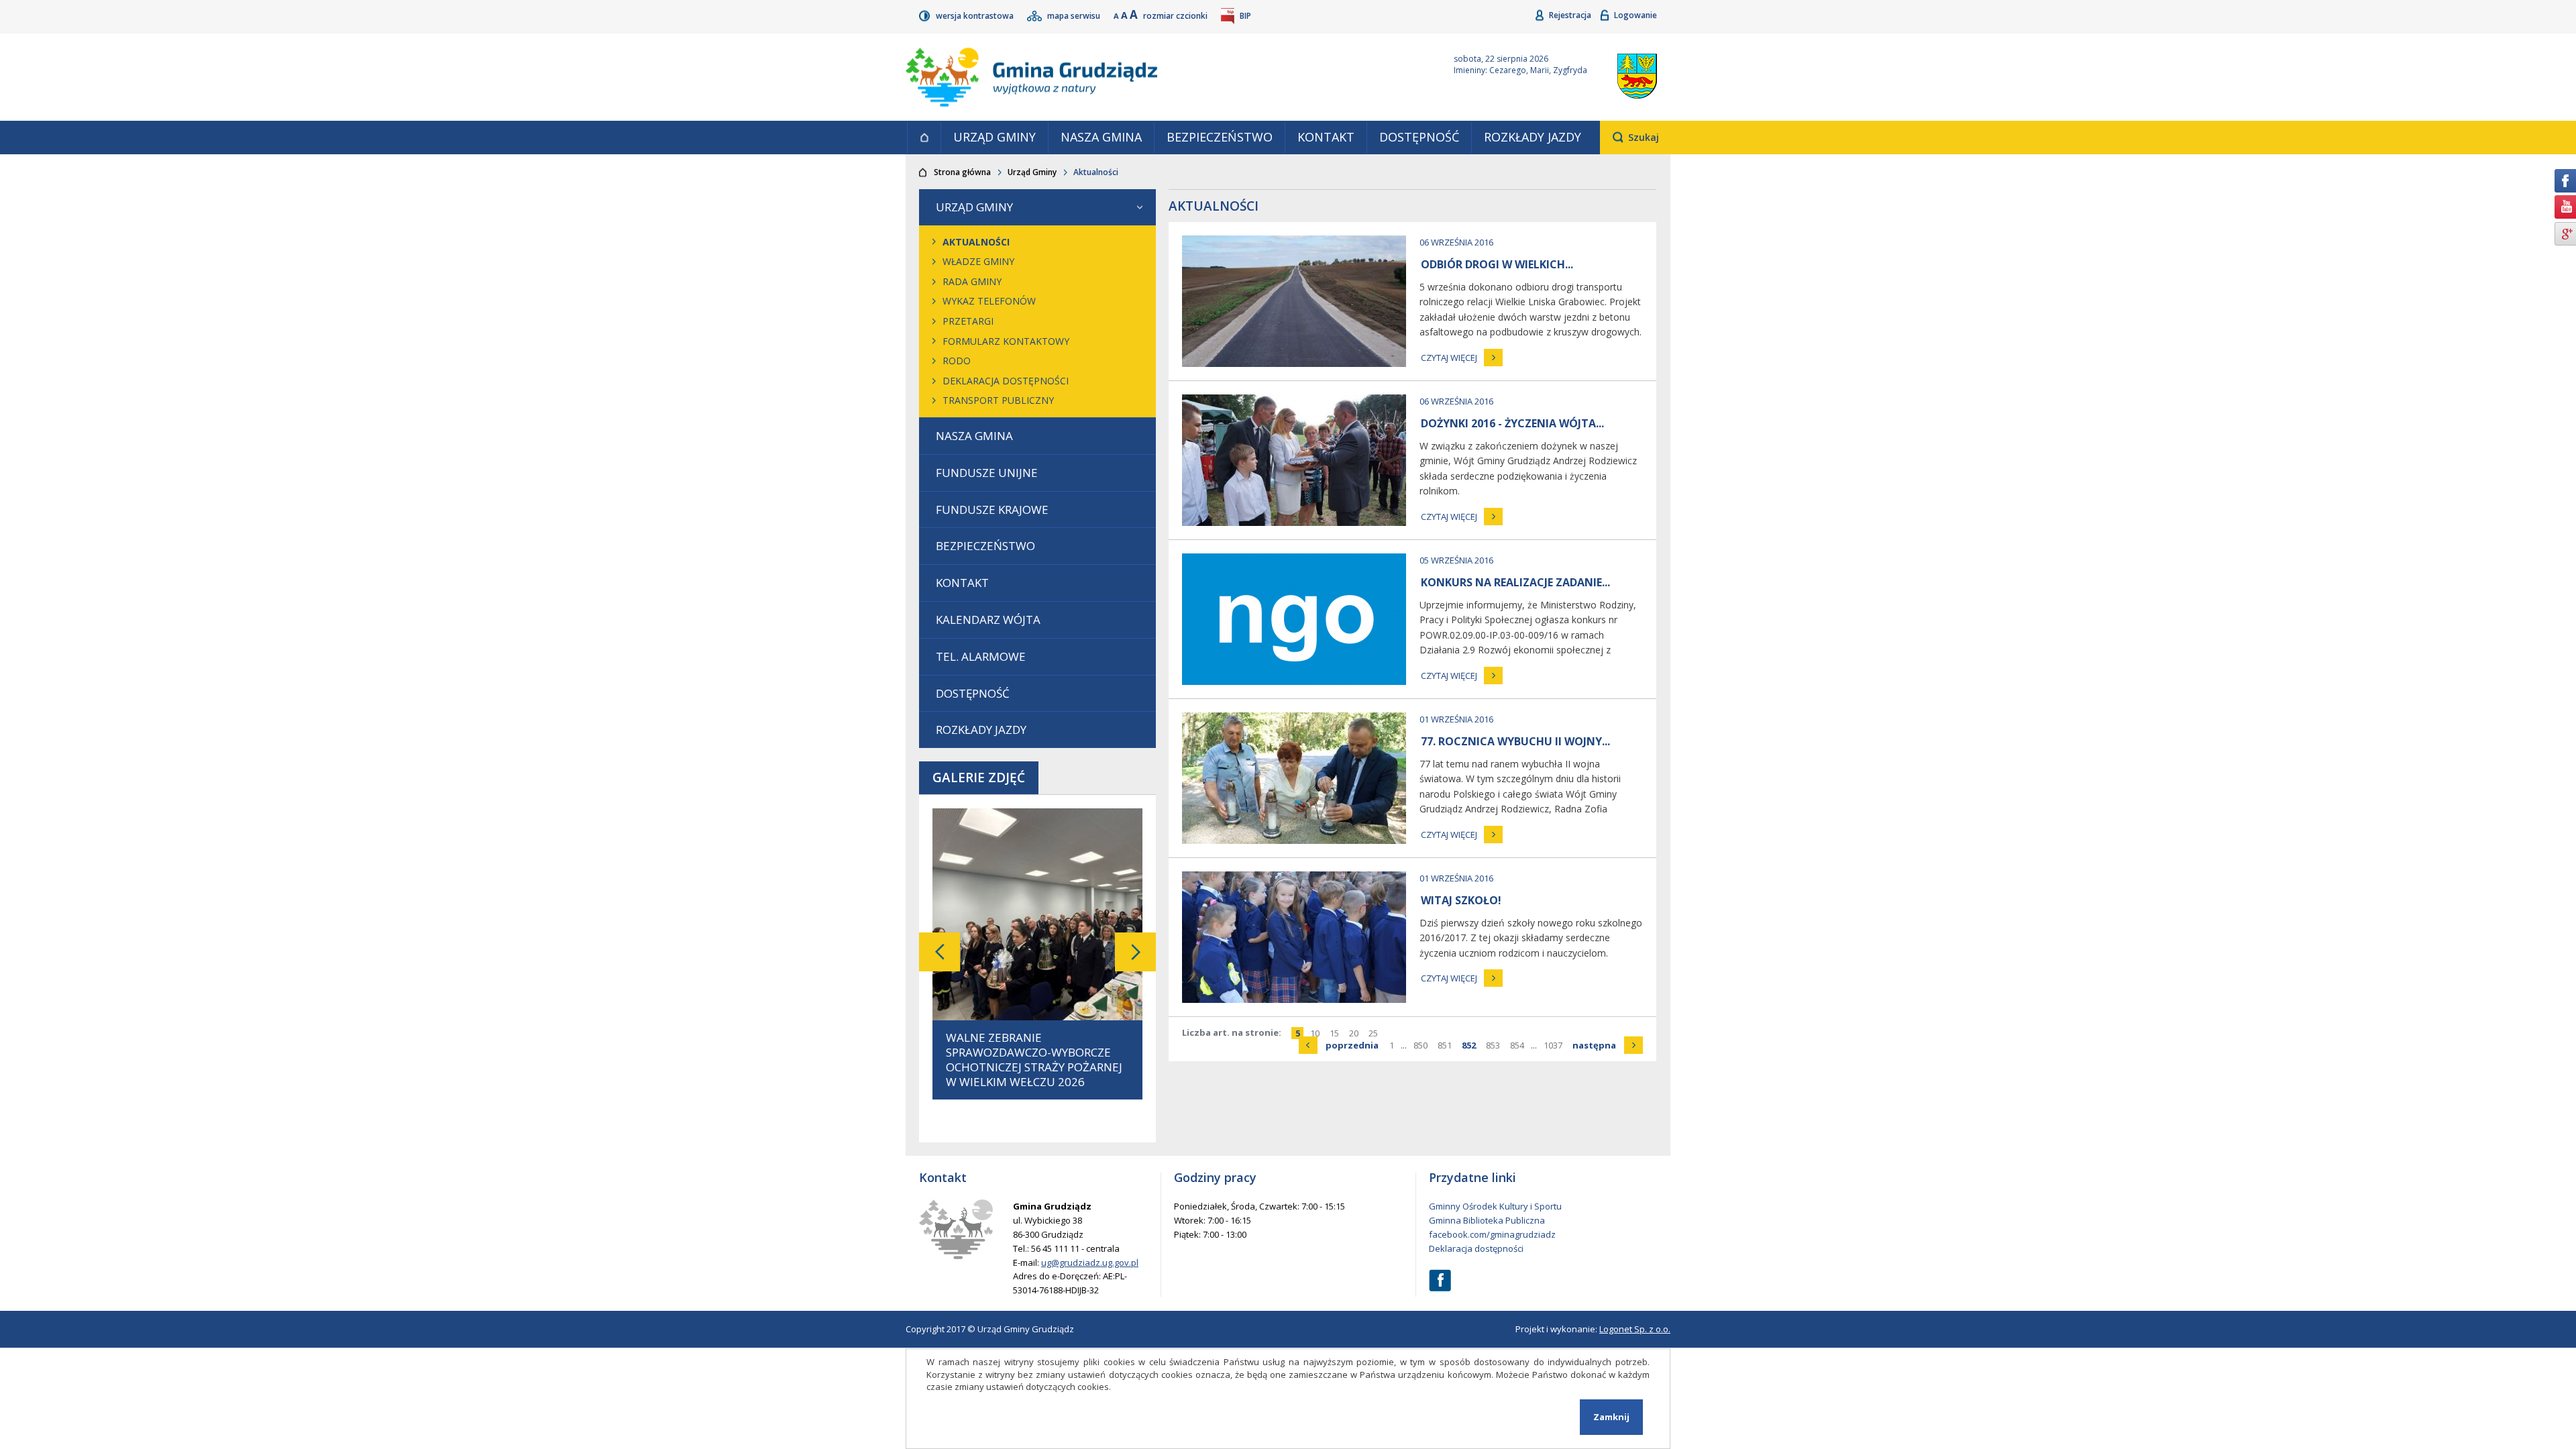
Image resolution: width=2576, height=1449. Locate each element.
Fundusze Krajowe (992, 509)
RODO (957, 361)
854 (1519, 1045)
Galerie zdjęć (979, 777)
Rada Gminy (972, 281)
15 (1336, 1033)
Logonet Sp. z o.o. (1635, 1329)
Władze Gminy (978, 261)
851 (1446, 1045)
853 (1495, 1045)
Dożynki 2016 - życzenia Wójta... (1512, 423)
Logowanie (1635, 15)
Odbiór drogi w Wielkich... (1497, 264)
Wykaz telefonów (989, 301)
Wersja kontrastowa (976, 16)
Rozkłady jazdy (1533, 137)
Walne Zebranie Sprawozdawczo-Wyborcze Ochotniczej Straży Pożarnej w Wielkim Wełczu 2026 (1034, 1060)
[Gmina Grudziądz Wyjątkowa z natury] (1164, 77)
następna (1608, 1045)
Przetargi (968, 321)
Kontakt (1326, 137)
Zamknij (1611, 1417)
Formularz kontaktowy (1006, 341)
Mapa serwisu (1075, 16)
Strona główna (924, 138)
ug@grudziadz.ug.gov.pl (1090, 1263)
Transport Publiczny (998, 400)
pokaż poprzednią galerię (940, 952)
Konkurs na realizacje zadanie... (1515, 582)
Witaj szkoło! (1461, 900)
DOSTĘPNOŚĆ (1419, 137)
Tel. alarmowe (981, 656)
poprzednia (1354, 1045)
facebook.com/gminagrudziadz (1492, 1234)
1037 (1555, 1045)
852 (1470, 1045)
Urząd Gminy (995, 137)
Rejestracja (1571, 15)
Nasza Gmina (1101, 137)
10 (1317, 1033)
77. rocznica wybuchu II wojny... (1515, 741)
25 (1375, 1033)
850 (1422, 1045)
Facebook (1440, 1280)
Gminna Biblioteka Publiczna (1487, 1220)
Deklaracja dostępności (1006, 381)
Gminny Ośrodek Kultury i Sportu (1495, 1206)
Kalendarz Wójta (988, 620)
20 (1355, 1033)
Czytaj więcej (1449, 358)
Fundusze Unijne (987, 473)
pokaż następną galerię (1135, 952)
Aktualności (976, 242)
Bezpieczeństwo (1220, 137)
